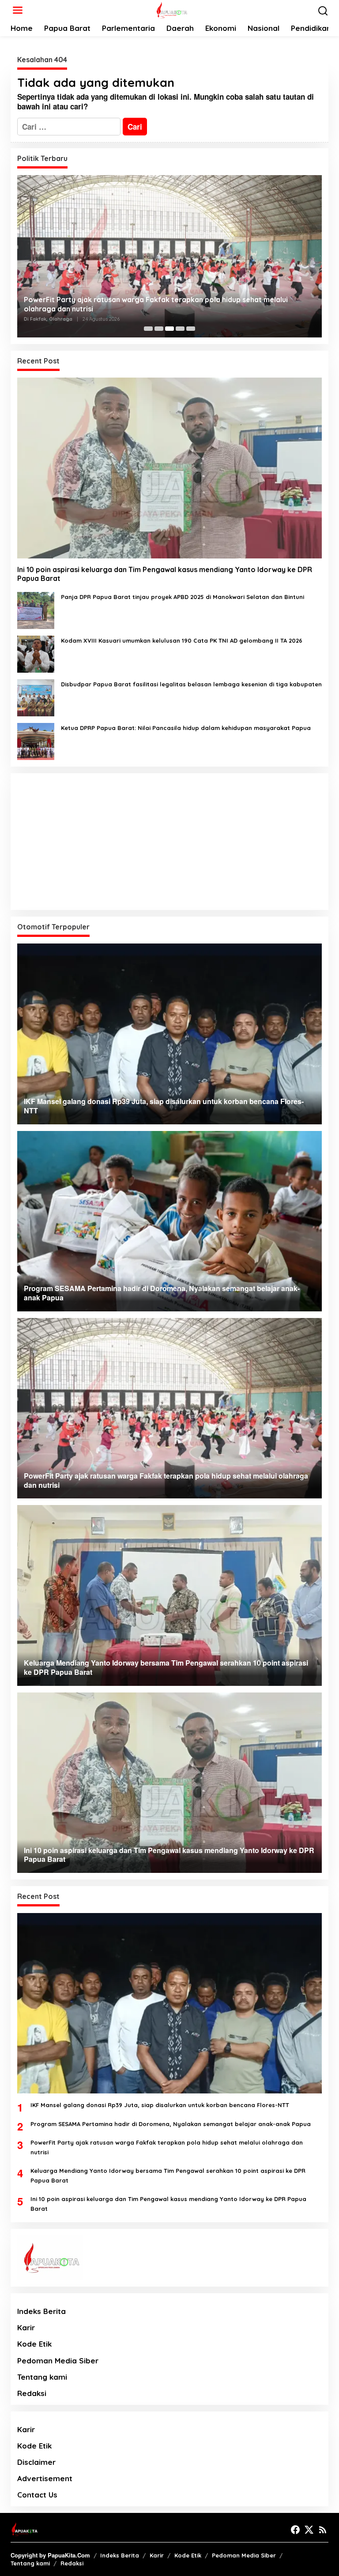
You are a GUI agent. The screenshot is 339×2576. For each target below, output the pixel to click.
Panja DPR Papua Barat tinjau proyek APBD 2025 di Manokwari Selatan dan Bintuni (183, 597)
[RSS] (323, 2530)
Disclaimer (36, 2462)
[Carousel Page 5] (191, 329)
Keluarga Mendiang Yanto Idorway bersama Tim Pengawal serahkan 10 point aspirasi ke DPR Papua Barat (168, 2175)
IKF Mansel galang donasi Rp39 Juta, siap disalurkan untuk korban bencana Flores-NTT (160, 2105)
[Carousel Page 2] (159, 329)
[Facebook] (295, 2530)
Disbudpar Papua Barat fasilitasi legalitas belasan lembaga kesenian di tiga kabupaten (191, 684)
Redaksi (32, 2393)
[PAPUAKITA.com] (171, 9)
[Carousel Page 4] (180, 329)
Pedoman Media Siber (58, 2361)
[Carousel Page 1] (148, 329)
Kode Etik (34, 2344)
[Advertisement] (169, 842)
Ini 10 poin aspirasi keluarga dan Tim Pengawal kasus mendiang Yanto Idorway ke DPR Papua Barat (165, 574)
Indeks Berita (41, 2311)
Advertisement (45, 2478)
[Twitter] (309, 2530)
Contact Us (37, 2495)
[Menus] (18, 10)
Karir (26, 2327)
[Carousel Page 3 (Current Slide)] (169, 329)
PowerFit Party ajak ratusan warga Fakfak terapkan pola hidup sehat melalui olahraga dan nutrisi (156, 304)
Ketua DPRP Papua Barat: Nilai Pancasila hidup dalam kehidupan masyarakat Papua (186, 728)
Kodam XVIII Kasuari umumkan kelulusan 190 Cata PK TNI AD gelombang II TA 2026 (182, 640)
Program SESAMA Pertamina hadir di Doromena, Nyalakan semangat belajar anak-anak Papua (171, 2124)
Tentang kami (42, 2377)
